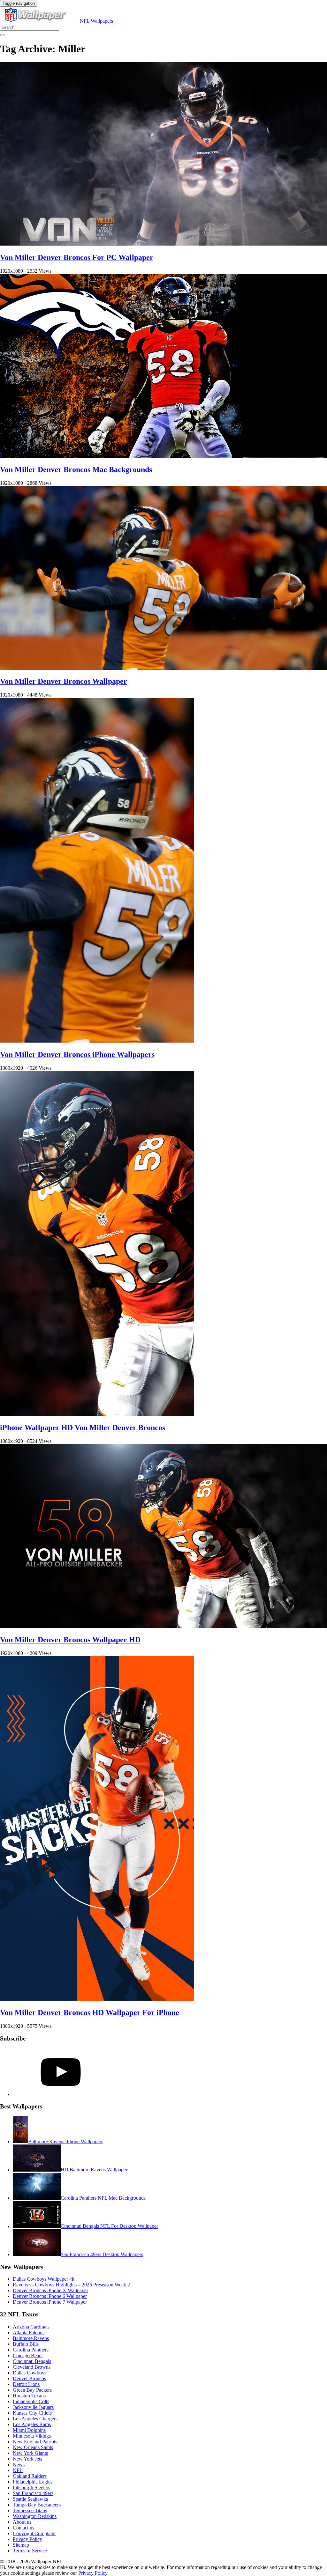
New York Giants (30, 2453)
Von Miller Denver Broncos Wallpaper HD (70, 1640)
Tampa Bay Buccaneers (37, 2505)
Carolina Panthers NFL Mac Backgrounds (103, 2198)
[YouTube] (61, 2094)
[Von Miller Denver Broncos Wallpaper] (163, 668)
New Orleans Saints (33, 2447)
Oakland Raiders (30, 2476)
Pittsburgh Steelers (31, 2487)
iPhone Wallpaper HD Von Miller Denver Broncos (83, 1428)
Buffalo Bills (26, 2344)
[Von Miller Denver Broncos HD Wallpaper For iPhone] (97, 1999)
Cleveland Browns (32, 2367)
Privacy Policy (27, 2539)
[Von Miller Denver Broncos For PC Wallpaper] (163, 244)
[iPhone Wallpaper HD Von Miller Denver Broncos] (97, 1414)
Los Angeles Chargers (35, 2419)
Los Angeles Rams (32, 2424)
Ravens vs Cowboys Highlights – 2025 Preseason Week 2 (71, 2285)
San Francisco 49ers (33, 2493)
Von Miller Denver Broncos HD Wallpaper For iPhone (90, 2012)
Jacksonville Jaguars (33, 2407)
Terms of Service (30, 2551)
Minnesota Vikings (32, 2436)
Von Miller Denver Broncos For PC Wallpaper (77, 257)
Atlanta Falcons (29, 2332)
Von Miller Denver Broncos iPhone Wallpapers (77, 1054)
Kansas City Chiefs (32, 2413)
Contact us (23, 2528)
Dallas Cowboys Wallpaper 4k (44, 2279)
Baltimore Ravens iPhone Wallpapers (66, 2141)
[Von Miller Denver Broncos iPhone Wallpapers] (97, 1041)
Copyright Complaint (34, 2533)
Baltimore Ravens (31, 2338)
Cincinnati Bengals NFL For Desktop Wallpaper (109, 2226)
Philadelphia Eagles (33, 2482)
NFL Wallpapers (96, 21)
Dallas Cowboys (30, 2373)
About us (22, 2522)
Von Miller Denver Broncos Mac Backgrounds (76, 469)
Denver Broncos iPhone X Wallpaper (50, 2290)
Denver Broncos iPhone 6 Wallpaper (50, 2296)
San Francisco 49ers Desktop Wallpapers (102, 2254)
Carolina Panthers (31, 2350)
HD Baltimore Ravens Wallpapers (95, 2170)
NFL (18, 2470)
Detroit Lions (26, 2384)
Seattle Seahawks (30, 2499)
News (19, 2465)
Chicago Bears (28, 2355)
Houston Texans (29, 2396)
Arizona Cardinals (31, 2327)
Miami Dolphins (29, 2430)
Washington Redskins (35, 2516)
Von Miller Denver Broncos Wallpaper (64, 681)
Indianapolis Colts (31, 2401)
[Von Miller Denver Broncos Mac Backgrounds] (163, 456)
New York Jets (27, 2459)
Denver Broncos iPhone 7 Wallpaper (50, 2302)
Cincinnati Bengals (32, 2361)
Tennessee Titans (30, 2510)
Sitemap (21, 2545)
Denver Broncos (29, 2378)
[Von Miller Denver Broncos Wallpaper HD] (163, 1626)
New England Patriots (35, 2442)
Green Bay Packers (32, 2390)
